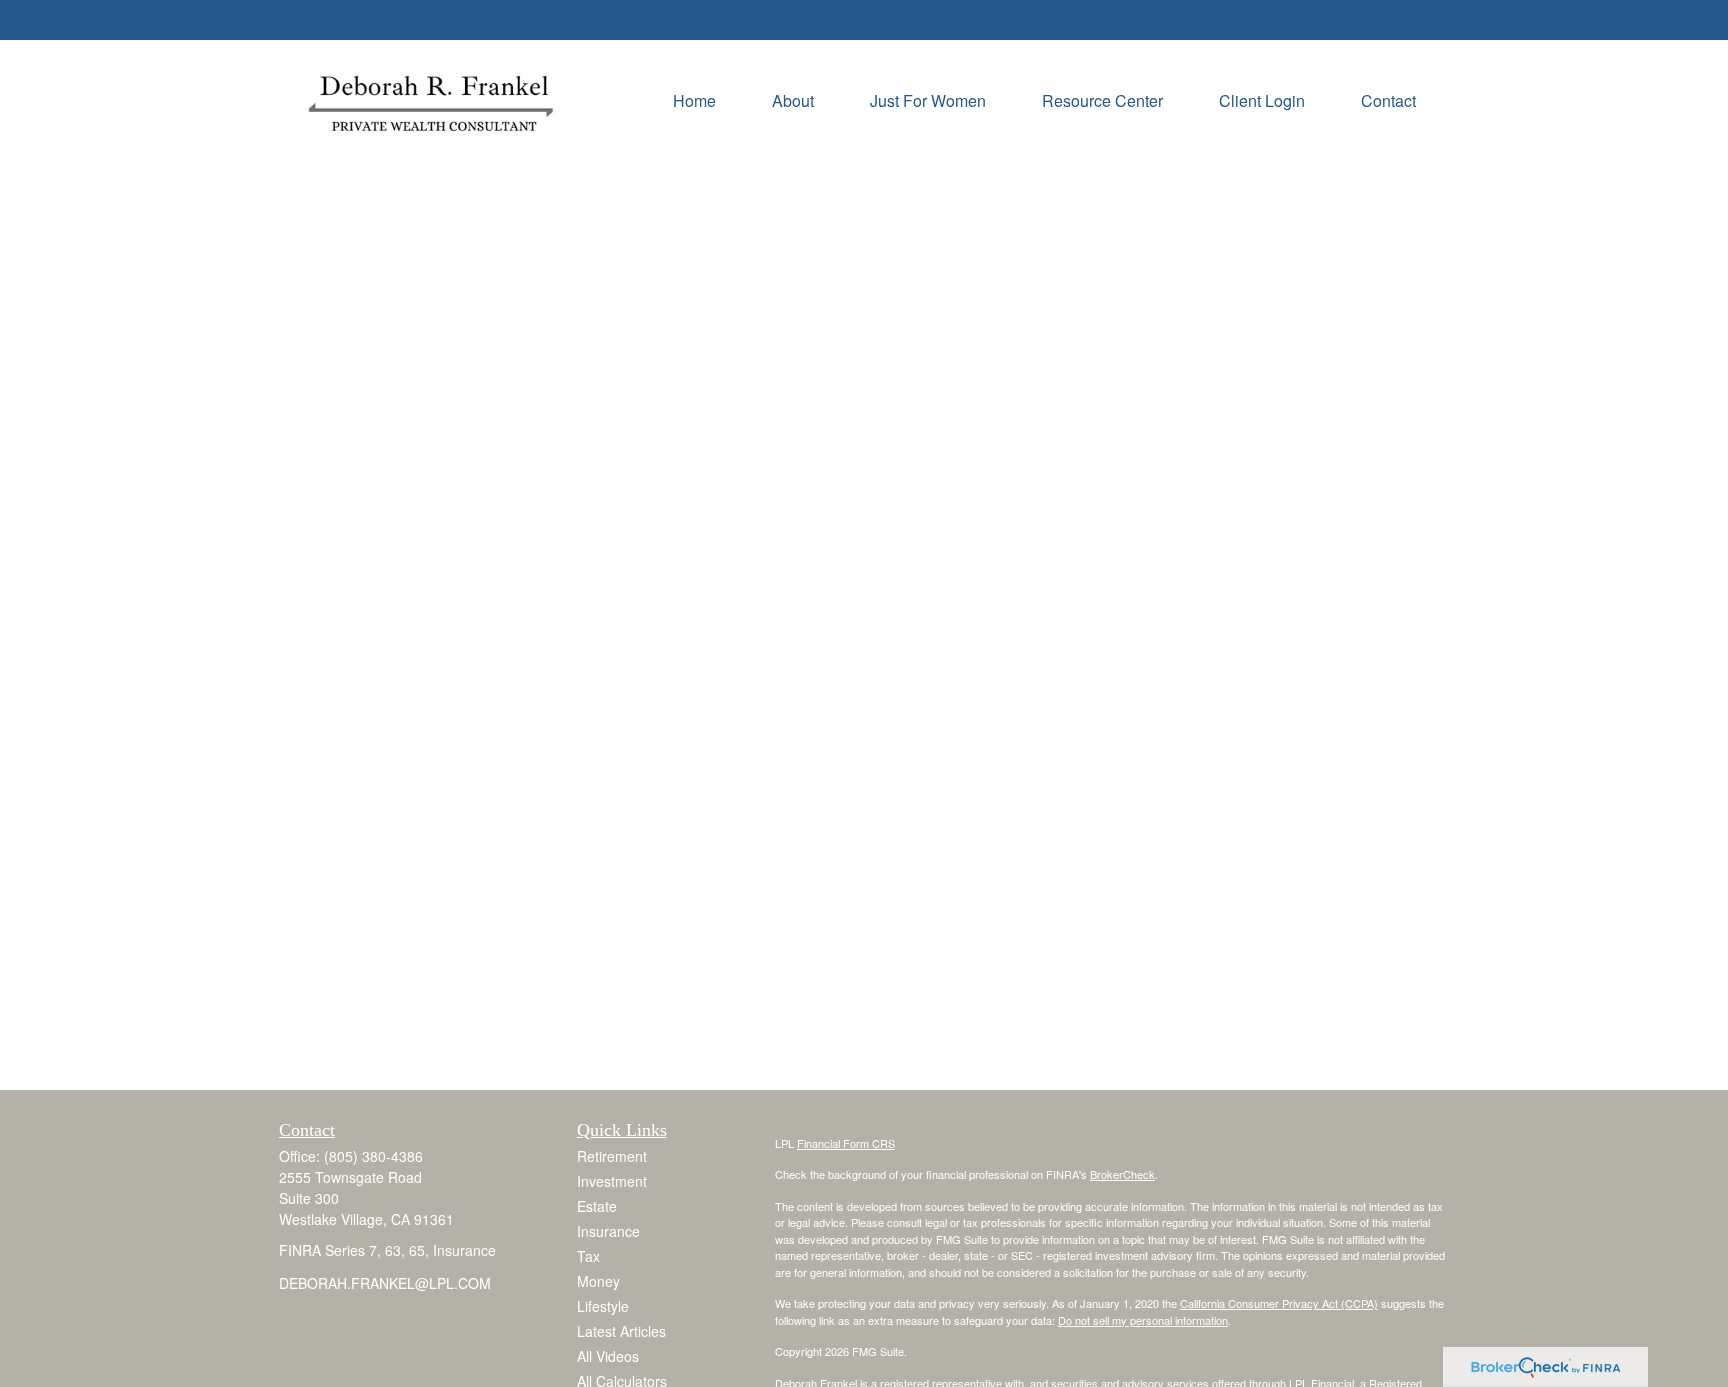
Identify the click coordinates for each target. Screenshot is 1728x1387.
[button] (694, 98)
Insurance (608, 1231)
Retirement (612, 1156)
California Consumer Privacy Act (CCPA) (1279, 1303)
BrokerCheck (1122, 1174)
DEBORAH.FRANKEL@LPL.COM (559, 20)
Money (598, 1281)
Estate (597, 1206)
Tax (588, 1256)
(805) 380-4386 (353, 20)
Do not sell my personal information (1143, 1320)
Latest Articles (621, 1331)
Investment (612, 1181)
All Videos (608, 1356)
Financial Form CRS (846, 1143)
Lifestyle (603, 1306)
